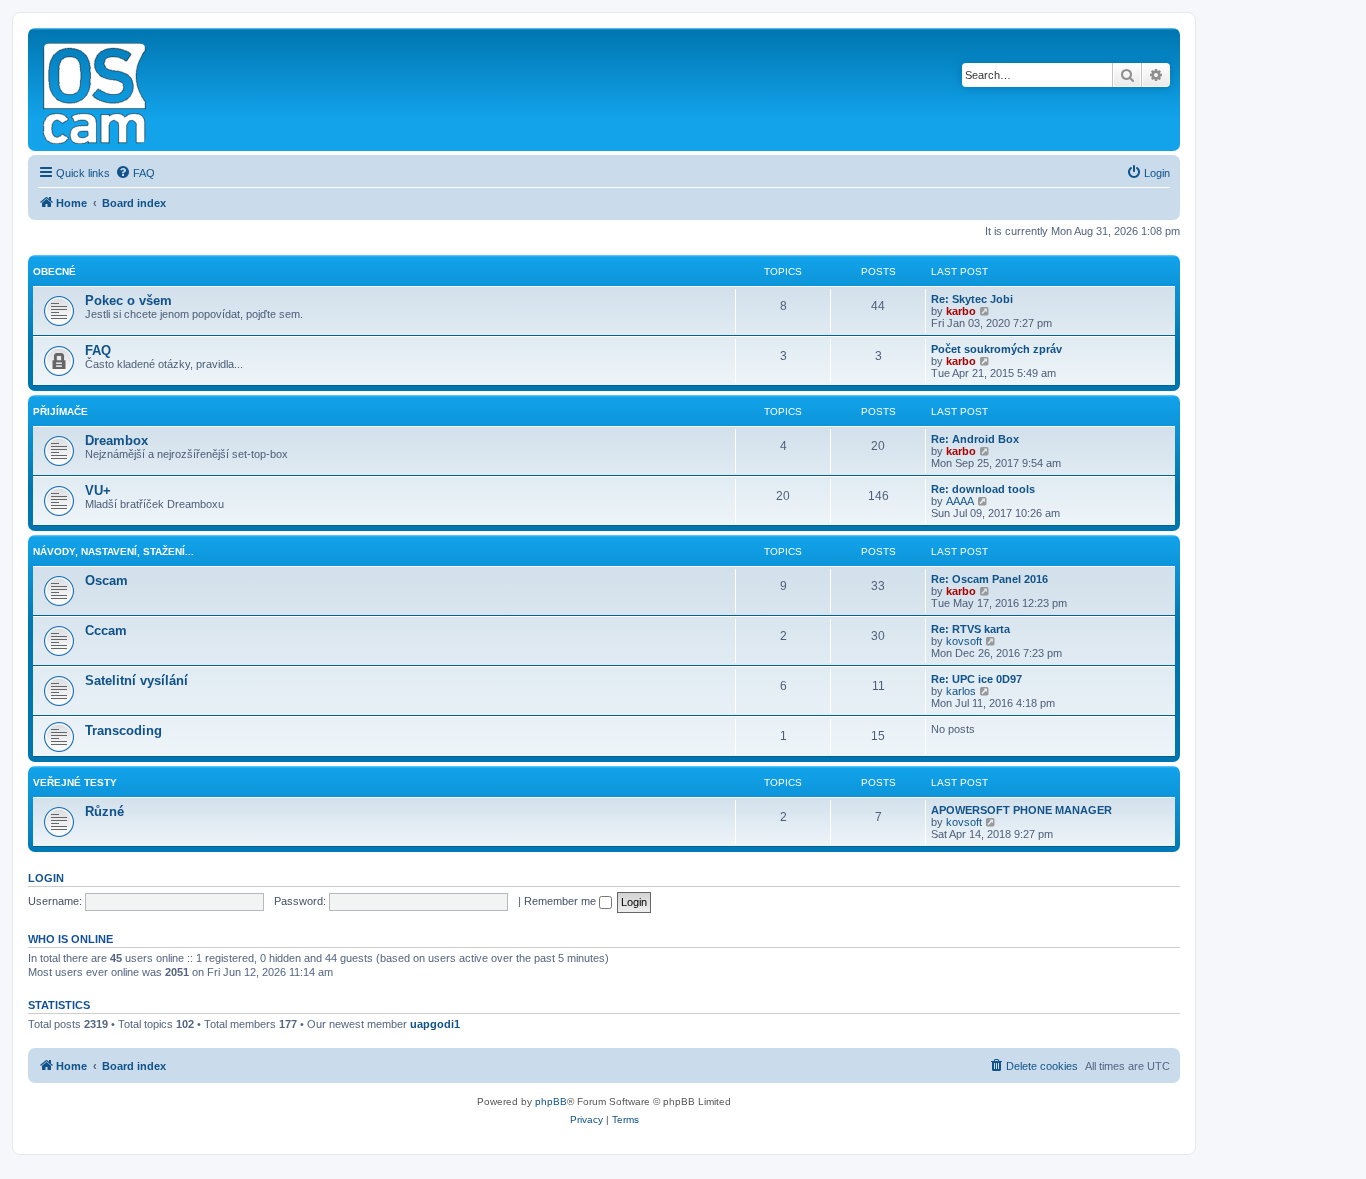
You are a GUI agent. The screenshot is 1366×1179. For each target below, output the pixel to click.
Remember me (561, 901)
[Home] (96, 89)
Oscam (106, 580)
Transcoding (123, 730)
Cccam (106, 630)
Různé (104, 811)
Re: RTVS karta (970, 629)
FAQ (98, 350)
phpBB (551, 1101)
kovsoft (964, 641)
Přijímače (60, 411)
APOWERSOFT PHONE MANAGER (1021, 810)
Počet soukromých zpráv (996, 349)
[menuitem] (135, 173)
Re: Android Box (975, 439)
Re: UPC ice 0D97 (976, 679)
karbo (961, 311)
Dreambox (116, 440)
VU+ (98, 490)
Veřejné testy (75, 782)
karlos (961, 691)
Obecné (54, 271)
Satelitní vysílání (136, 680)
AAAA (960, 501)
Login (46, 878)
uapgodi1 (435, 1024)
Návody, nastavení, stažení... (113, 551)
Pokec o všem (128, 300)
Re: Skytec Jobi (972, 299)
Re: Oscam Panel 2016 (989, 579)
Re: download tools (983, 489)
